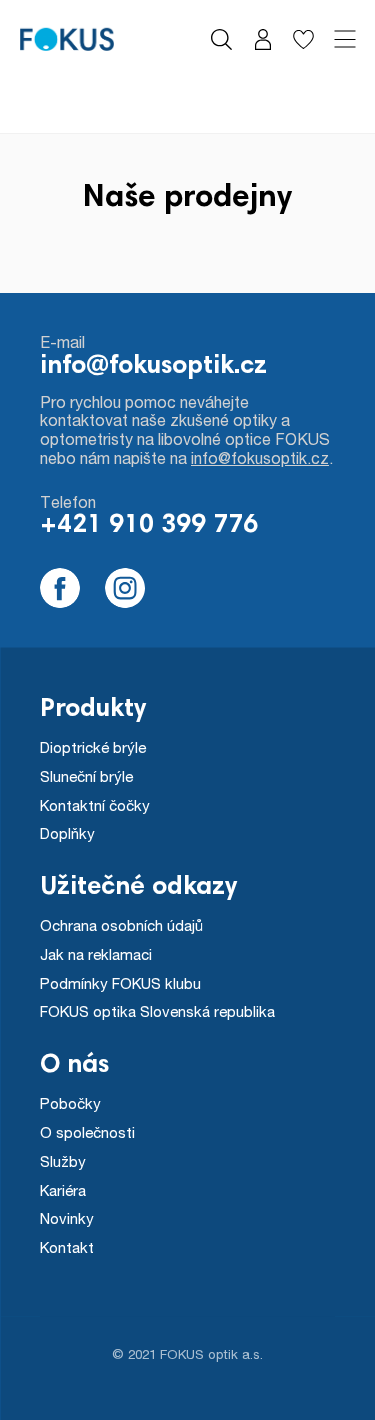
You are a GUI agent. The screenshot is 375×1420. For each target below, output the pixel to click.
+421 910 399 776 (149, 526)
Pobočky (70, 1103)
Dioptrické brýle (93, 747)
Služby (63, 1161)
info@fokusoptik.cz (153, 367)
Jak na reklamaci (96, 954)
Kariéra (63, 1190)
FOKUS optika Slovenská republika (157, 1011)
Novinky (67, 1218)
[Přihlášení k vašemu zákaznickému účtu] (262, 39)
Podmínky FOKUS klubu (120, 983)
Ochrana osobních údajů (121, 925)
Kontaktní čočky (95, 805)
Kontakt (67, 1247)
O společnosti (87, 1132)
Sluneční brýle (86, 776)
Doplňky (67, 833)
